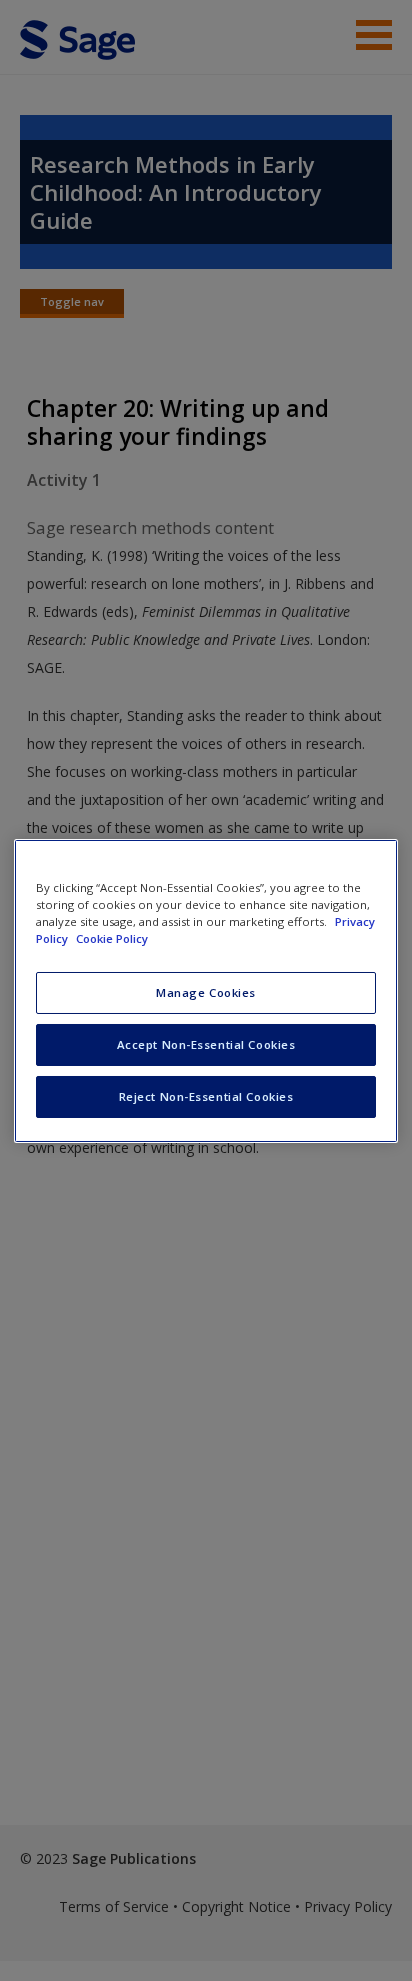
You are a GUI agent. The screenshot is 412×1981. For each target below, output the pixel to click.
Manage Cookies (206, 992)
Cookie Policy (112, 938)
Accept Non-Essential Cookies (206, 1044)
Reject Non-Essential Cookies (206, 1096)
